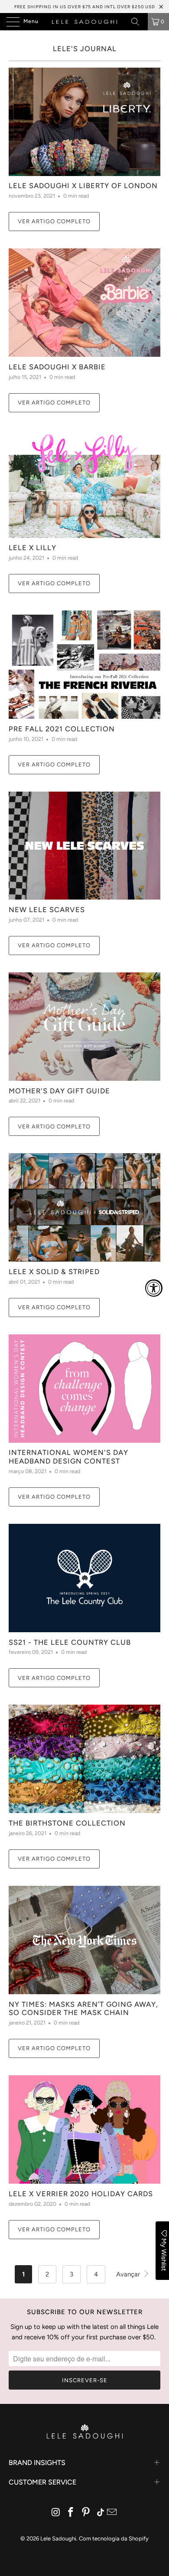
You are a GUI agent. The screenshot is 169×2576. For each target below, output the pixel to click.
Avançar (129, 2274)
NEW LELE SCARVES (47, 910)
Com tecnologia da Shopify (114, 2539)
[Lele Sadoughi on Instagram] (56, 2513)
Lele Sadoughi (58, 2539)
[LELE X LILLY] (84, 484)
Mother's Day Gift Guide (59, 1091)
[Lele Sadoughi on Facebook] (71, 2513)
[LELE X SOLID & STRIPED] (84, 1207)
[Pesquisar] (138, 22)
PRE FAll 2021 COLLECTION (62, 729)
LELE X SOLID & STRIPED (54, 1272)
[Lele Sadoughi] (85, 22)
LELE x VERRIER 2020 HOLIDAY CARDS (81, 2194)
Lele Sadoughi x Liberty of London (83, 186)
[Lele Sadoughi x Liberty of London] (84, 122)
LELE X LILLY (32, 548)
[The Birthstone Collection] (84, 1759)
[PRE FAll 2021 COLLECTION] (84, 665)
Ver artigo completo (54, 221)
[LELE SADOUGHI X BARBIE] (84, 303)
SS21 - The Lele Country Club (70, 1642)
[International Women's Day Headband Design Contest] (84, 1389)
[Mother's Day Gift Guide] (84, 1027)
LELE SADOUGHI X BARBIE (57, 367)
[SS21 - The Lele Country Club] (84, 1578)
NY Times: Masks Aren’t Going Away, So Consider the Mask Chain (83, 2009)
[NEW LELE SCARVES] (84, 846)
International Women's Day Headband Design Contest (68, 1457)
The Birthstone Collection (67, 1823)
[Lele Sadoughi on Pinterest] (86, 2513)
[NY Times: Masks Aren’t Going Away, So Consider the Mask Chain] (84, 1940)
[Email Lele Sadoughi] (112, 2513)
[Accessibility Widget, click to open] (154, 1288)
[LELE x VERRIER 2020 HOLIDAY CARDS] (84, 2129)
